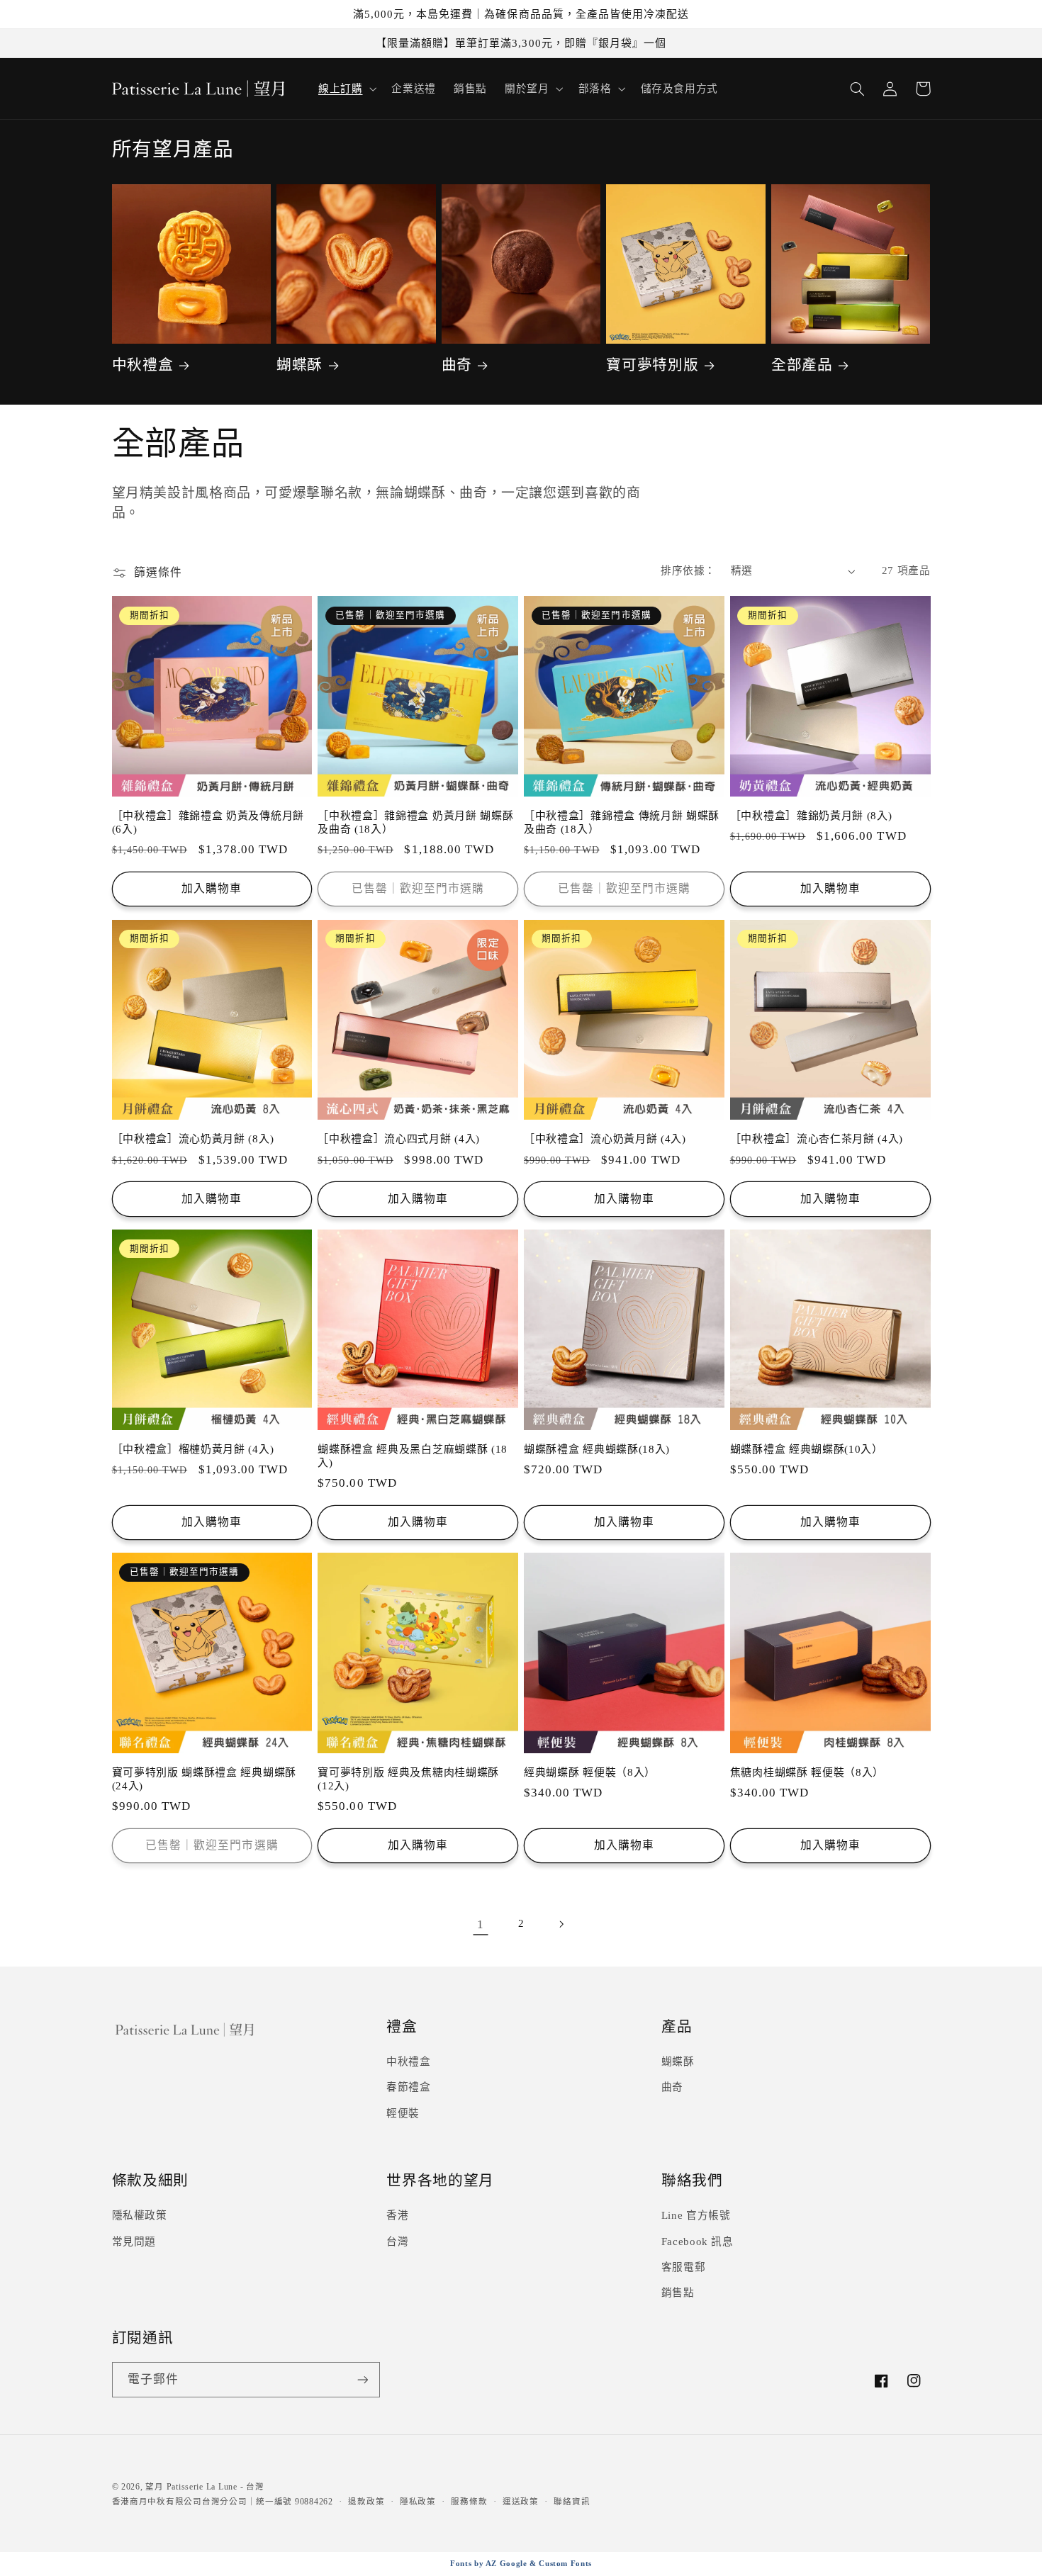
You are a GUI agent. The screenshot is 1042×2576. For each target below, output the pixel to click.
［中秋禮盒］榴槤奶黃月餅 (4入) (193, 1449)
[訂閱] (362, 2379)
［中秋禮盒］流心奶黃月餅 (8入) (193, 1139)
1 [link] (481, 1924)
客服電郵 (684, 2267)
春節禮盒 (409, 2087)
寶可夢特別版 (652, 365)
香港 (397, 2215)
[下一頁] (561, 1924)
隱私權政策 (140, 2215)
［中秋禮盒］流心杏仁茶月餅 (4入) (817, 1139)
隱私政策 (418, 2502)
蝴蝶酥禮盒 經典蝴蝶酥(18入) (597, 1449)
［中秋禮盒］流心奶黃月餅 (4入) (605, 1139)
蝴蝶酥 (299, 365)
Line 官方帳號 (696, 2215)
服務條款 (469, 2502)
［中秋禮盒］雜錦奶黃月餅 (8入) (811, 816)
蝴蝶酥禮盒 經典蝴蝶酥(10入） (807, 1449)
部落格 (595, 89)
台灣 (397, 2242)
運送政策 (521, 2502)
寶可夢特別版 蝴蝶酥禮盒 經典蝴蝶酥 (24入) (204, 1779)
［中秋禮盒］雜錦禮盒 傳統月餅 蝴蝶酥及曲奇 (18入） (622, 822)
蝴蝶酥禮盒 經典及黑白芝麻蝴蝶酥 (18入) (413, 1456)
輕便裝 (403, 2113)
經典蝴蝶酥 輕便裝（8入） (590, 1772)
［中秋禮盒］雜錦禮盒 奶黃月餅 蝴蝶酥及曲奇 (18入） (415, 822)
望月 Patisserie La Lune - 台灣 (205, 2487)
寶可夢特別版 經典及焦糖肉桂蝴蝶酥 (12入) (408, 1779)
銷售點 (678, 2293)
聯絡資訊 (572, 2502)
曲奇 (457, 365)
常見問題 (134, 2242)
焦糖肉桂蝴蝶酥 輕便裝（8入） (807, 1772)
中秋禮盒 (143, 365)
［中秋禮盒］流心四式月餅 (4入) (399, 1139)
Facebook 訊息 (698, 2242)
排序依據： (688, 570)
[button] (346, 89)
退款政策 (366, 2502)
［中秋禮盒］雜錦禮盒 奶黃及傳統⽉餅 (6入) (208, 822)
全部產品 (802, 365)
